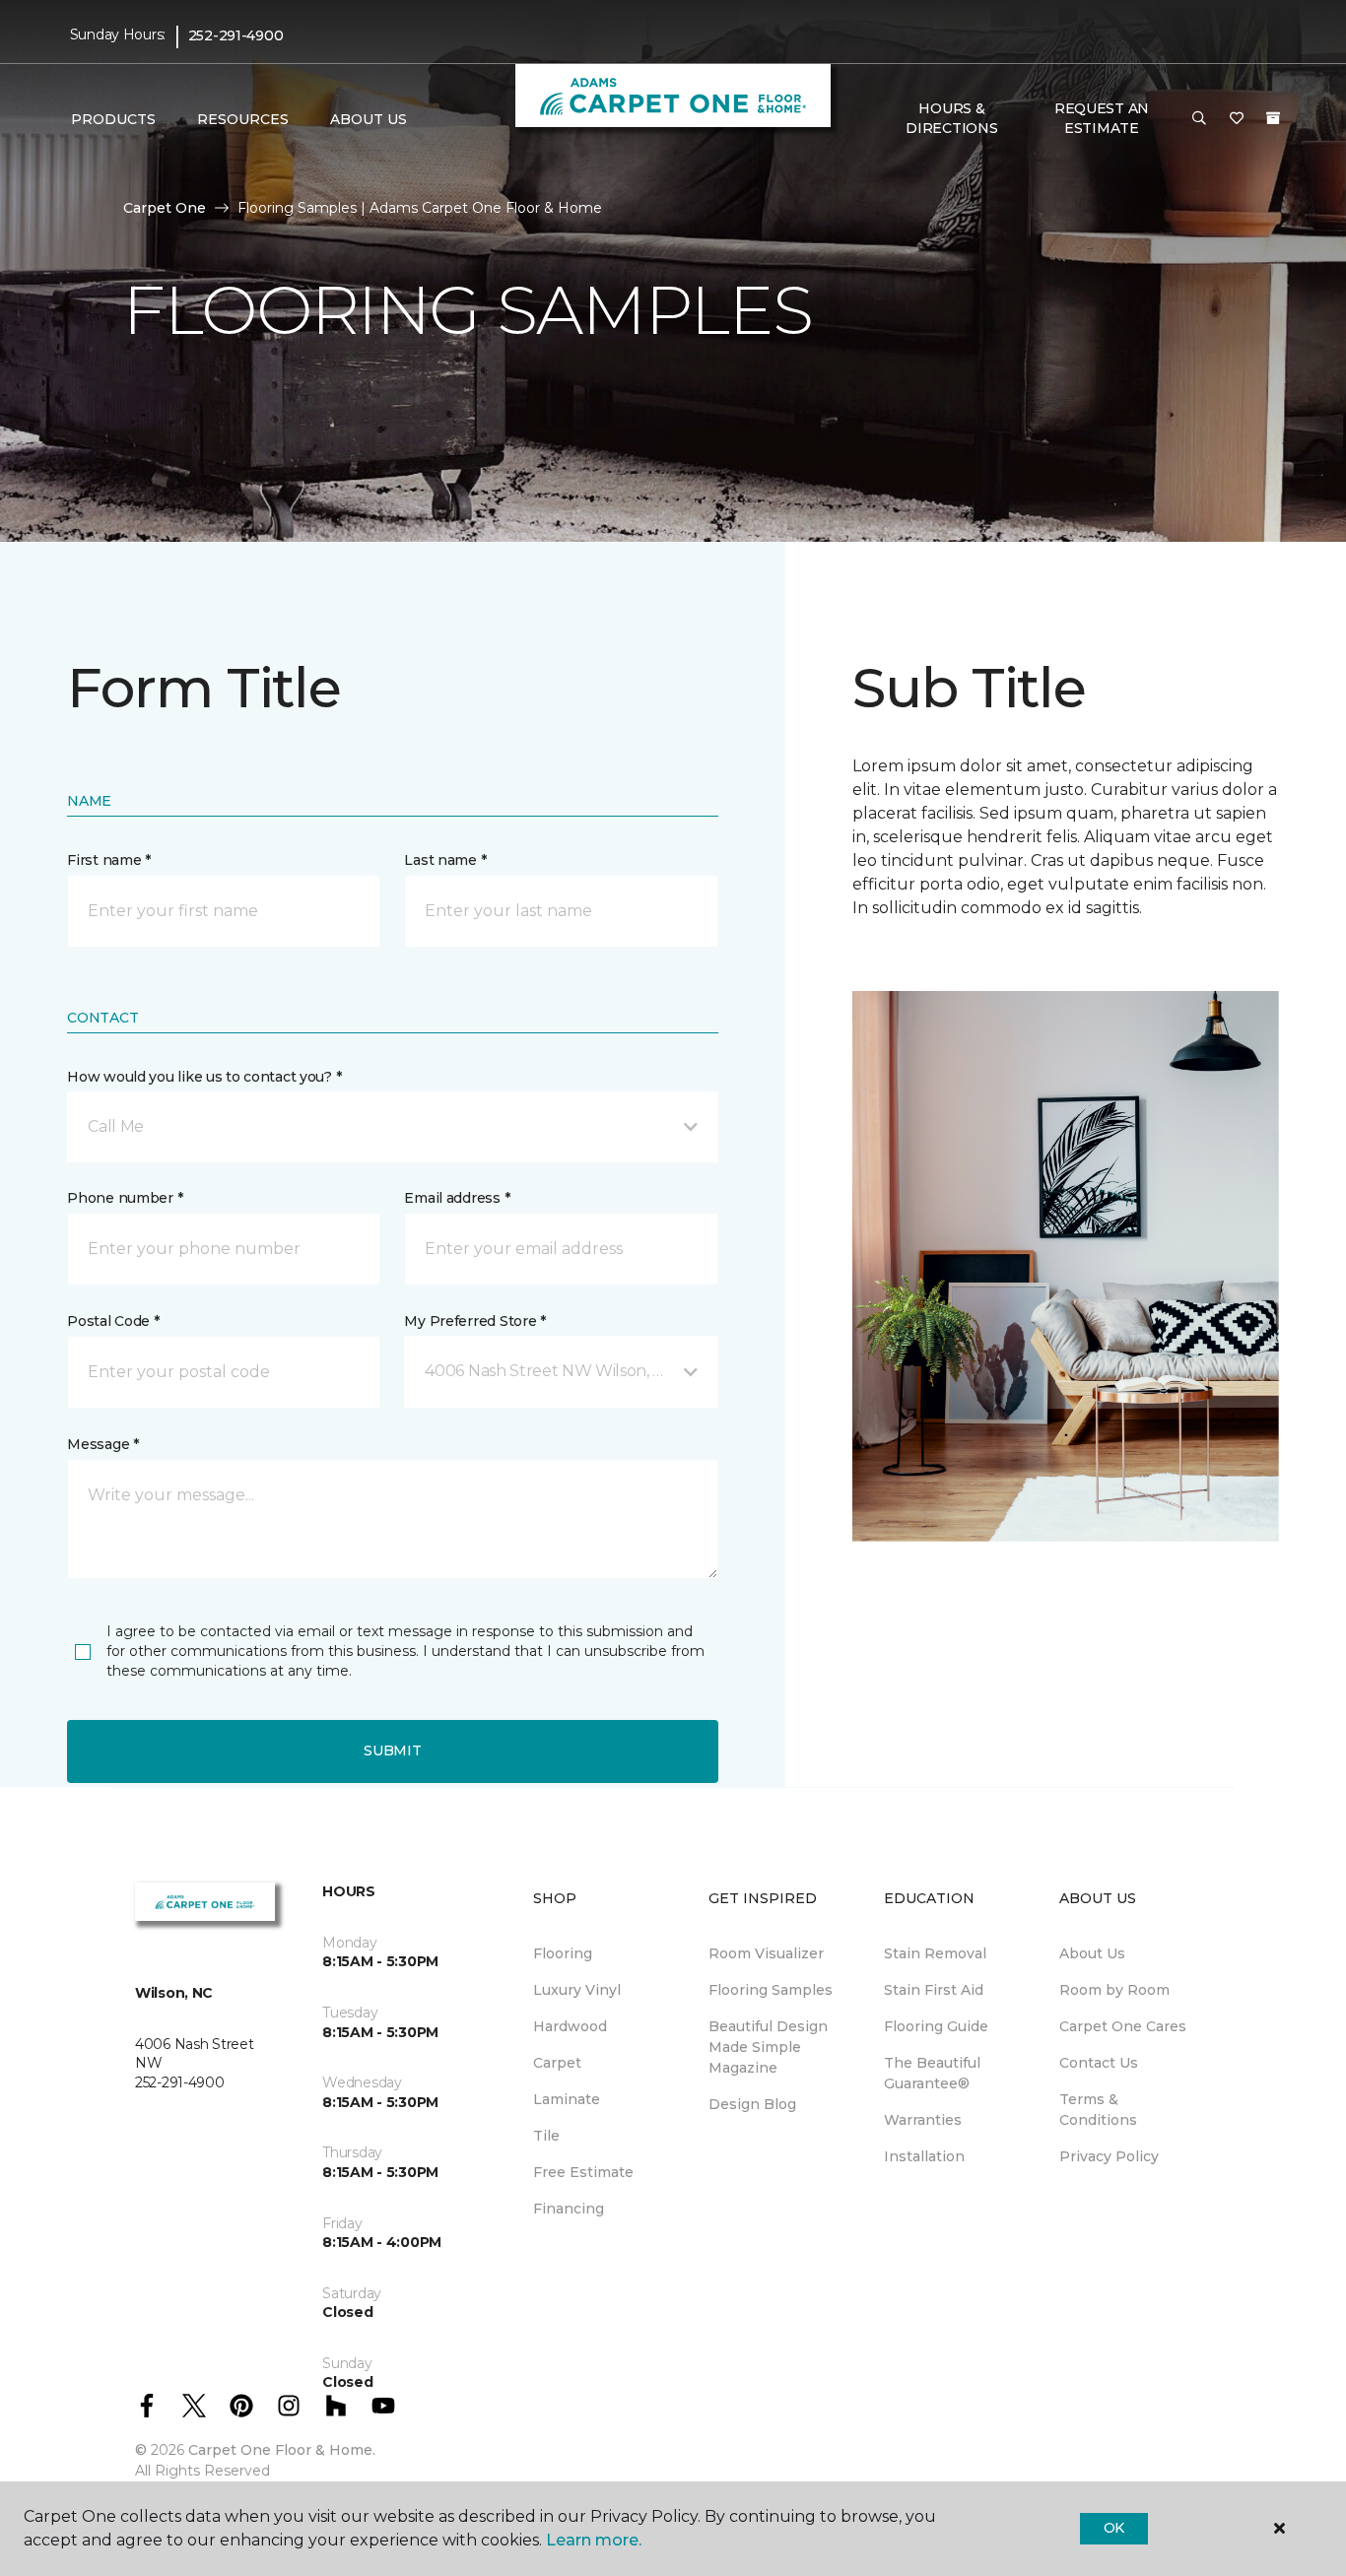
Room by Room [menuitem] (1114, 1990)
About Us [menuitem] (1092, 1953)
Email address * (457, 1198)
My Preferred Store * (474, 1321)
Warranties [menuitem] (923, 2120)
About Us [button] (369, 119)
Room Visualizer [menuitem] (766, 1953)
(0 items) (1273, 118)
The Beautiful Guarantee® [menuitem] (932, 2073)
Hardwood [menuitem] (570, 2026)
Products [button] (113, 119)
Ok (1114, 2528)
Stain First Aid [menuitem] (934, 1990)
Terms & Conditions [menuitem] (1098, 2110)
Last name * (445, 860)
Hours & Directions (951, 118)
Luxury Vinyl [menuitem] (577, 1990)
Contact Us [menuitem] (1099, 2063)
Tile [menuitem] (546, 2136)
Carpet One (165, 208)
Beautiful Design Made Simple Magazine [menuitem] (768, 2047)
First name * (109, 860)
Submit (392, 1750)
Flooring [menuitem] (563, 1953)
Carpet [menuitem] (557, 2063)
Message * (102, 1444)
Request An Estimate (1102, 118)
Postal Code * (113, 1321)
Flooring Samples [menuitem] (771, 1990)
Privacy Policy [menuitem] (1109, 2156)
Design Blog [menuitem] (752, 2104)
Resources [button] (243, 119)
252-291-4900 (236, 35)
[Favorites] (1237, 119)
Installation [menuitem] (924, 2156)
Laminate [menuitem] (567, 2099)
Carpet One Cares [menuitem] (1123, 2026)
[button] (1199, 119)
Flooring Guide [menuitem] (936, 2026)
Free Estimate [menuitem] (583, 2172)
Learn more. (594, 2540)
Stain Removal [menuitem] (935, 1953)
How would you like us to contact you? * (204, 1077)
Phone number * (125, 1198)
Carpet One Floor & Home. (282, 2450)
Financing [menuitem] (569, 2209)
